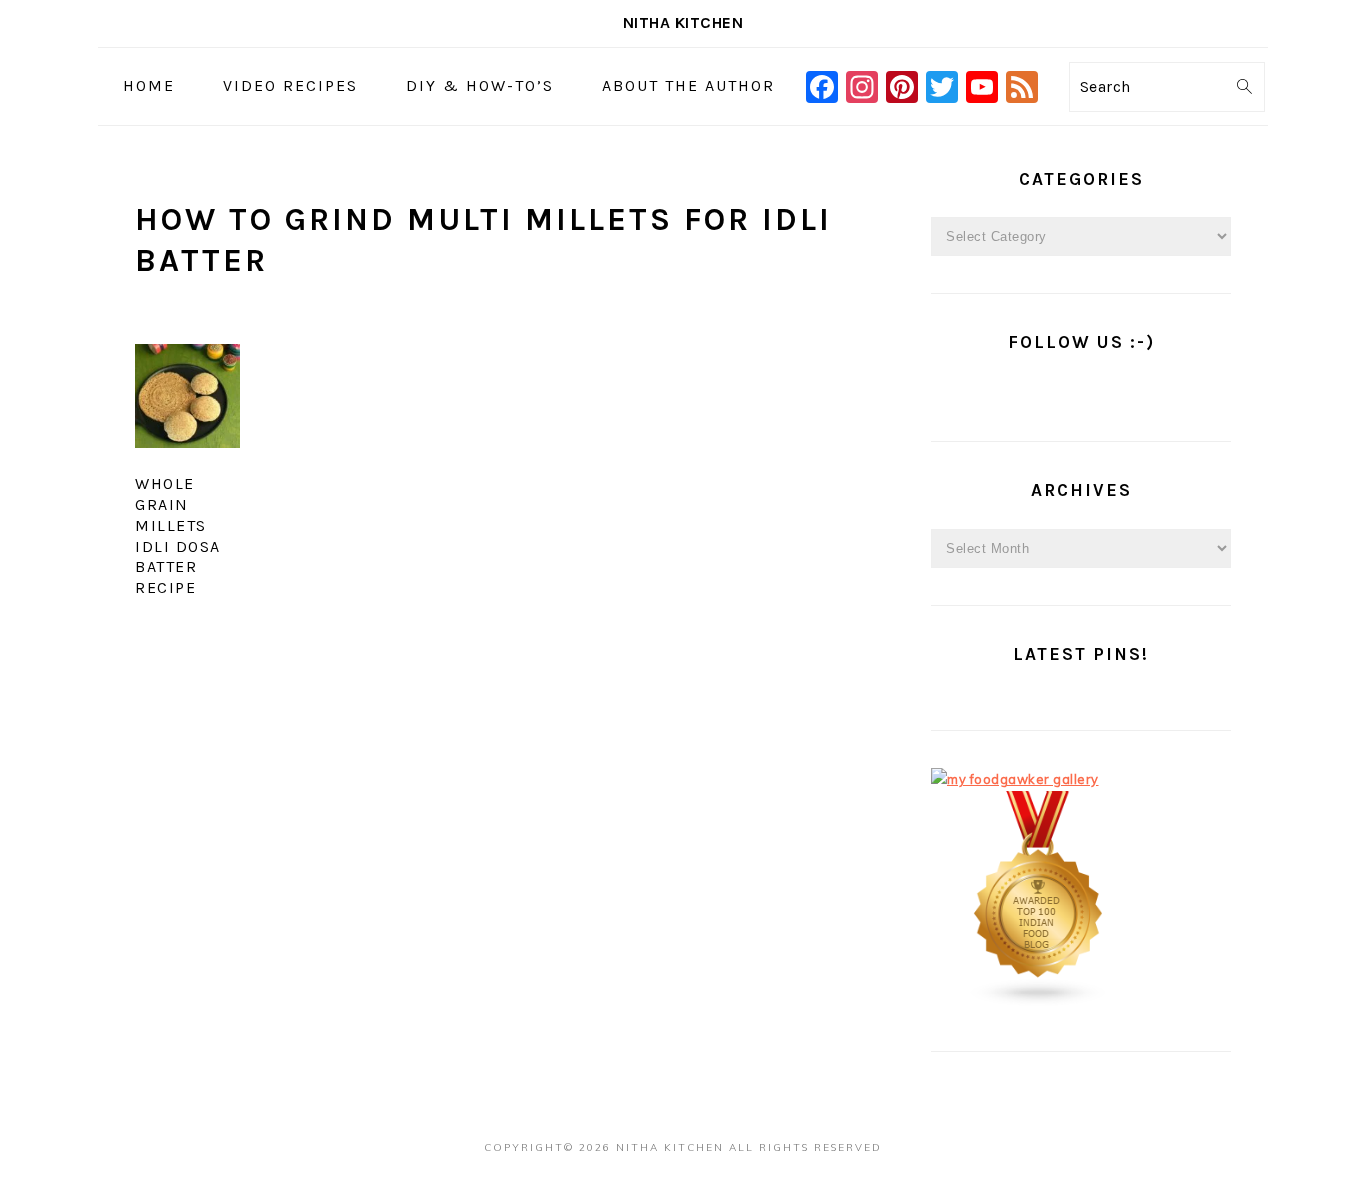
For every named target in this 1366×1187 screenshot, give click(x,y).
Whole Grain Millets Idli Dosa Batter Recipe (178, 535)
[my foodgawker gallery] (1015, 779)
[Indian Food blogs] (1039, 1002)
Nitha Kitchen (683, 22)
